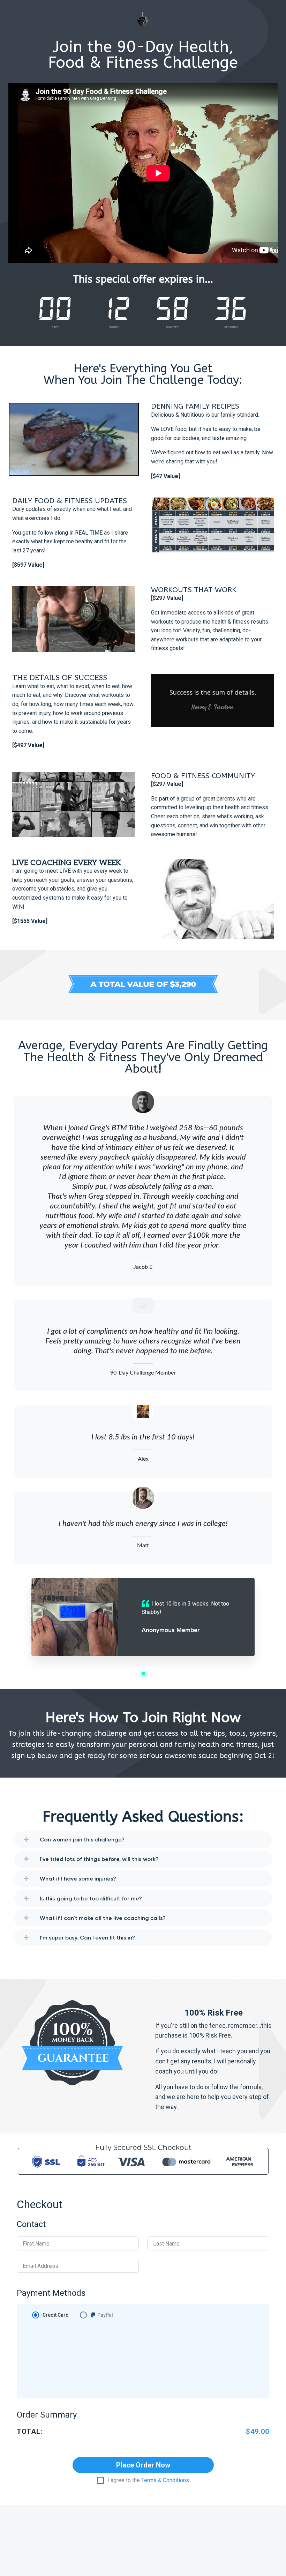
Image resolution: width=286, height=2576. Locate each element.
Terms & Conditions (165, 2480)
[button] (143, 1674)
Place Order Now (143, 2465)
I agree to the (148, 2480)
